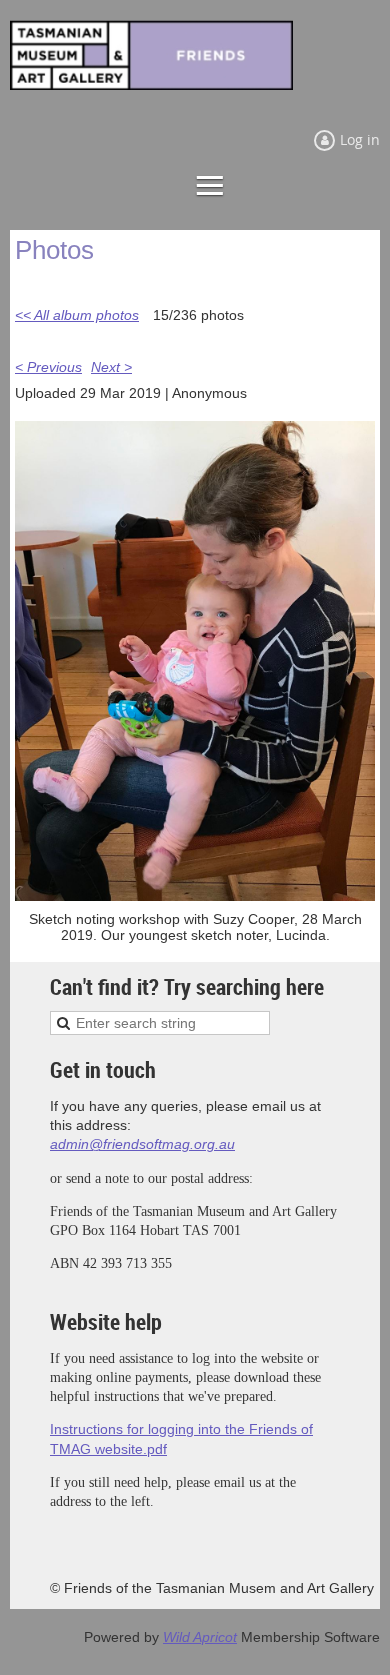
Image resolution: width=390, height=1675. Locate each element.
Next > (111, 367)
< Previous (48, 367)
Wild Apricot (200, 1637)
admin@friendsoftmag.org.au (142, 1144)
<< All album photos (77, 315)
